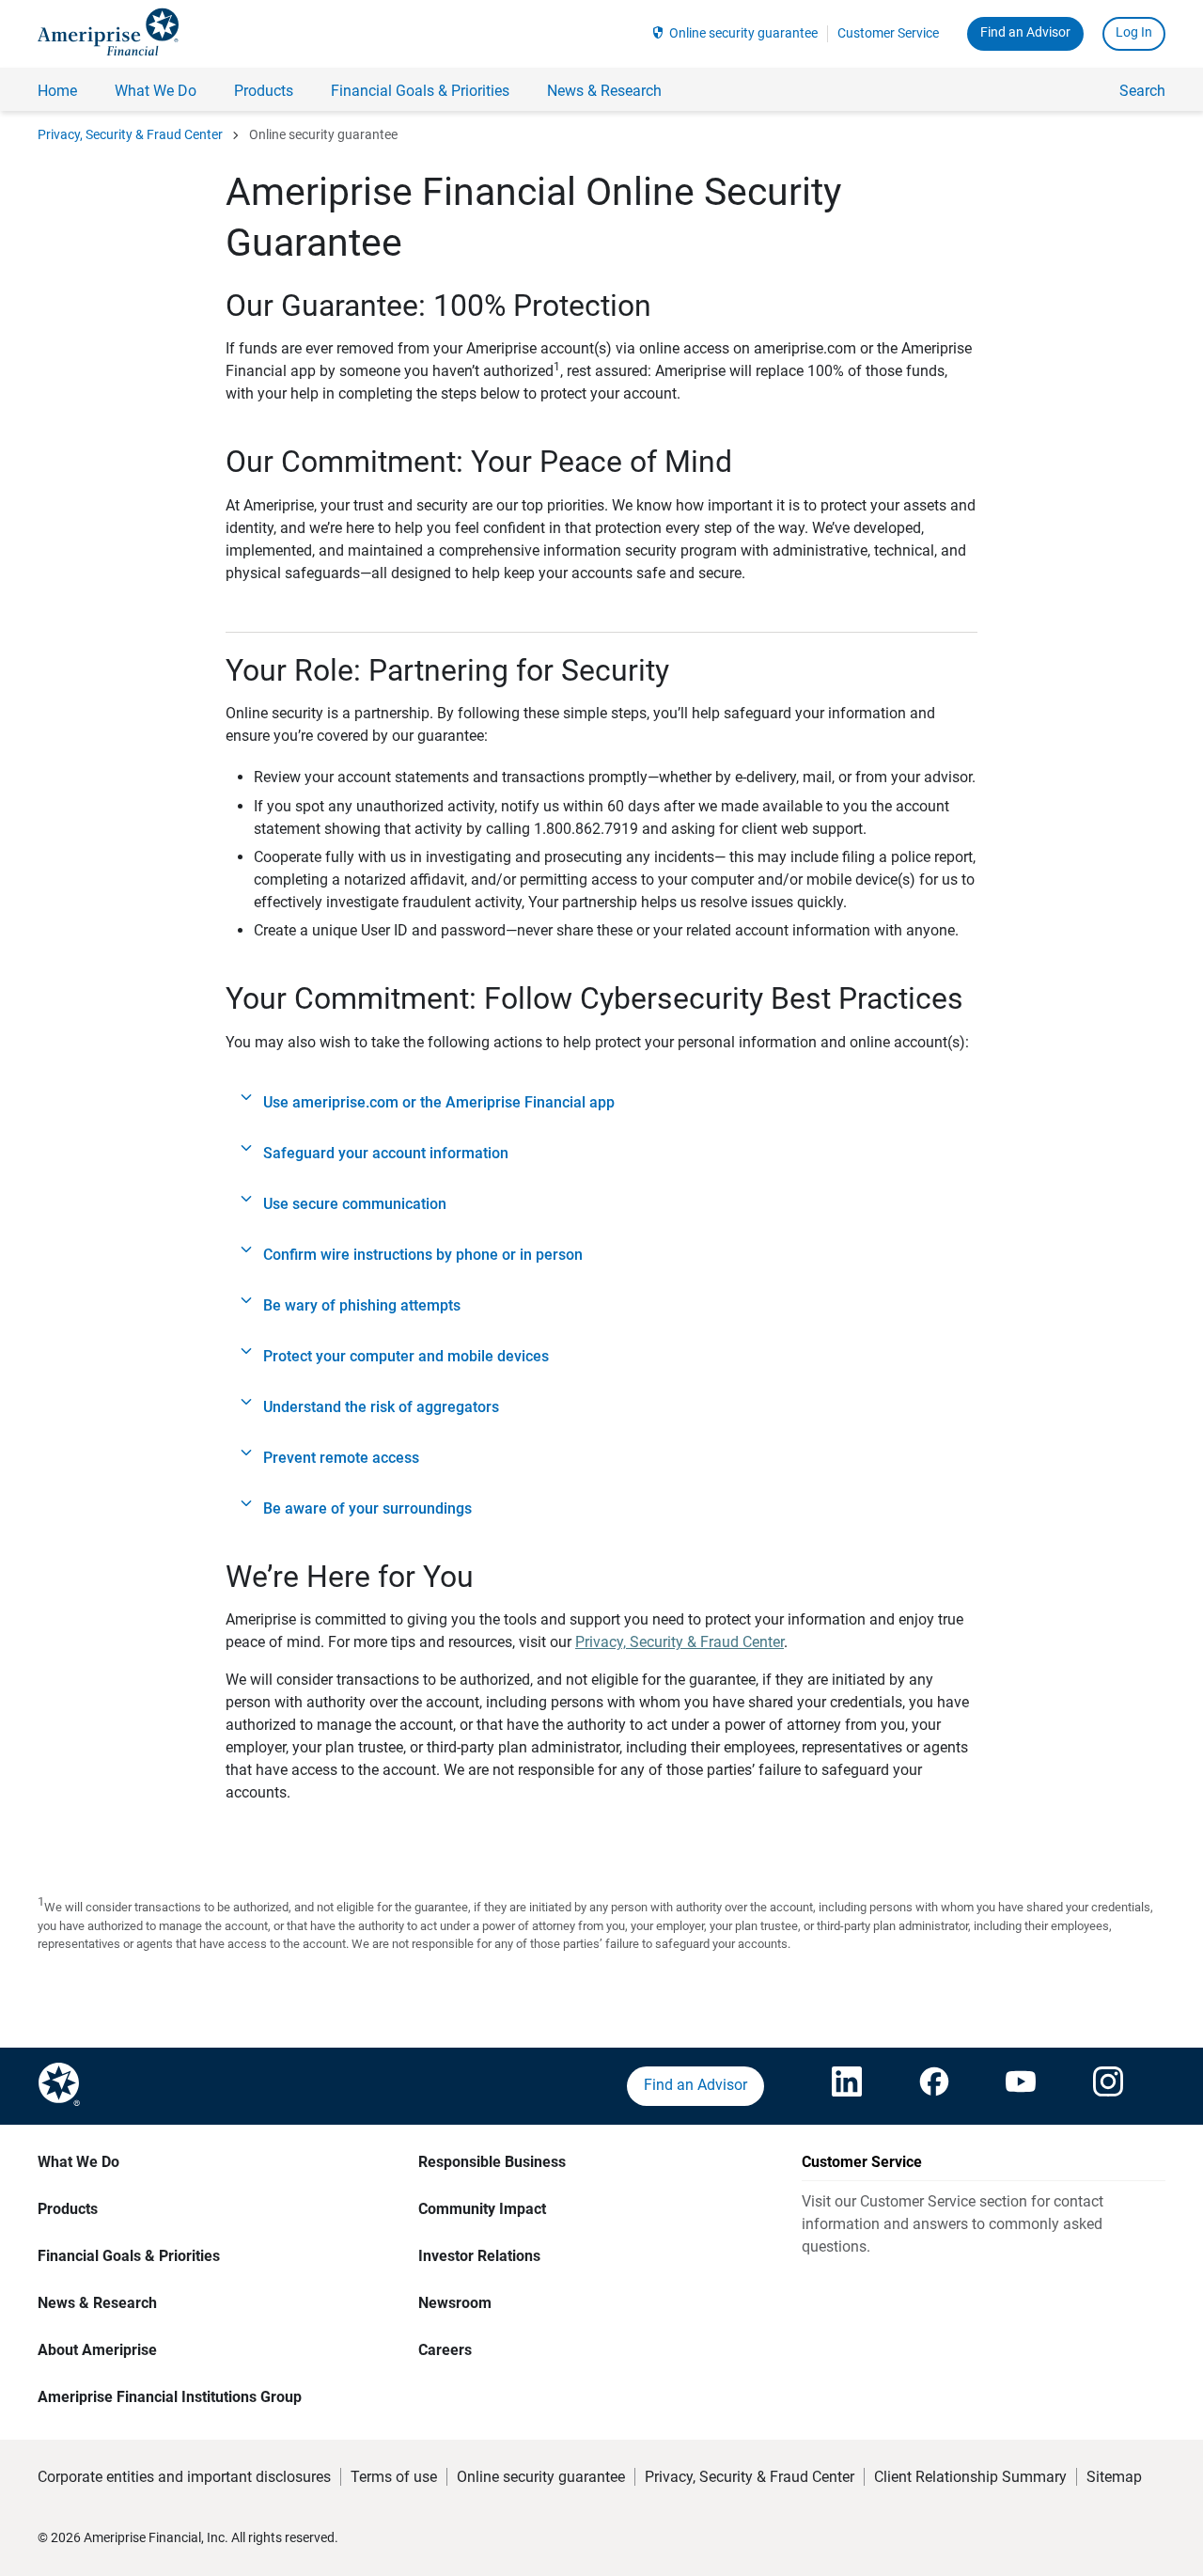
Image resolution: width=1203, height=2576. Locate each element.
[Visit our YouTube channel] (1021, 2086)
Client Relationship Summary (970, 2477)
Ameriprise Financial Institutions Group (170, 2397)
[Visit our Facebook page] (934, 2086)
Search (1142, 91)
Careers (445, 2350)
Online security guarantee (743, 33)
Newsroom (455, 2303)
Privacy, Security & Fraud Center (130, 134)
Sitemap (1114, 2477)
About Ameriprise (97, 2350)
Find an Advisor (1025, 32)
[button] (601, 1103)
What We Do (78, 2162)
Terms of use (394, 2477)
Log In (1134, 32)
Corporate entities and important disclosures (184, 2477)
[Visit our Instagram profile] (1108, 2086)
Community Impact (482, 2209)
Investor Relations (479, 2256)
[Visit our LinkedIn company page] (847, 2086)
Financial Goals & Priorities (129, 2256)
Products (68, 2209)
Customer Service (888, 33)
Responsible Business (492, 2162)
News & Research (97, 2303)
